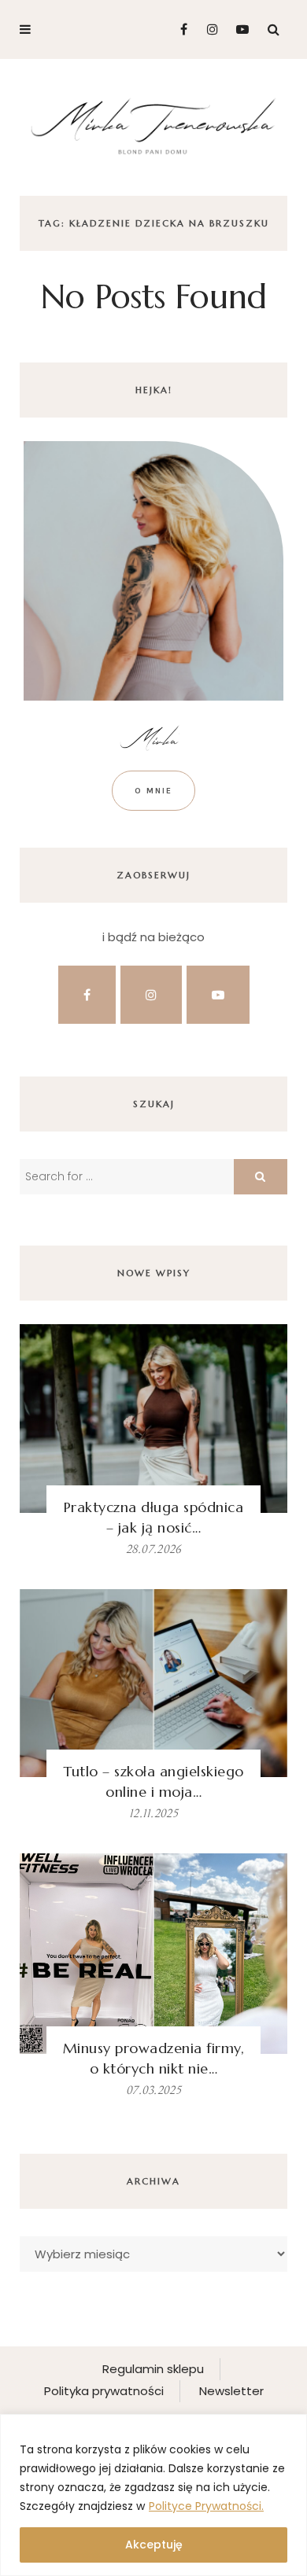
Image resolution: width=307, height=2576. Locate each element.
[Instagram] (208, 29)
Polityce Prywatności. (206, 2506)
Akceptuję (154, 2545)
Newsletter (231, 2391)
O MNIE (153, 791)
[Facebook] (178, 29)
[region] (153, 2495)
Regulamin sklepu (153, 2369)
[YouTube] (239, 29)
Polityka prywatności (104, 2391)
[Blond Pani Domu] (153, 125)
